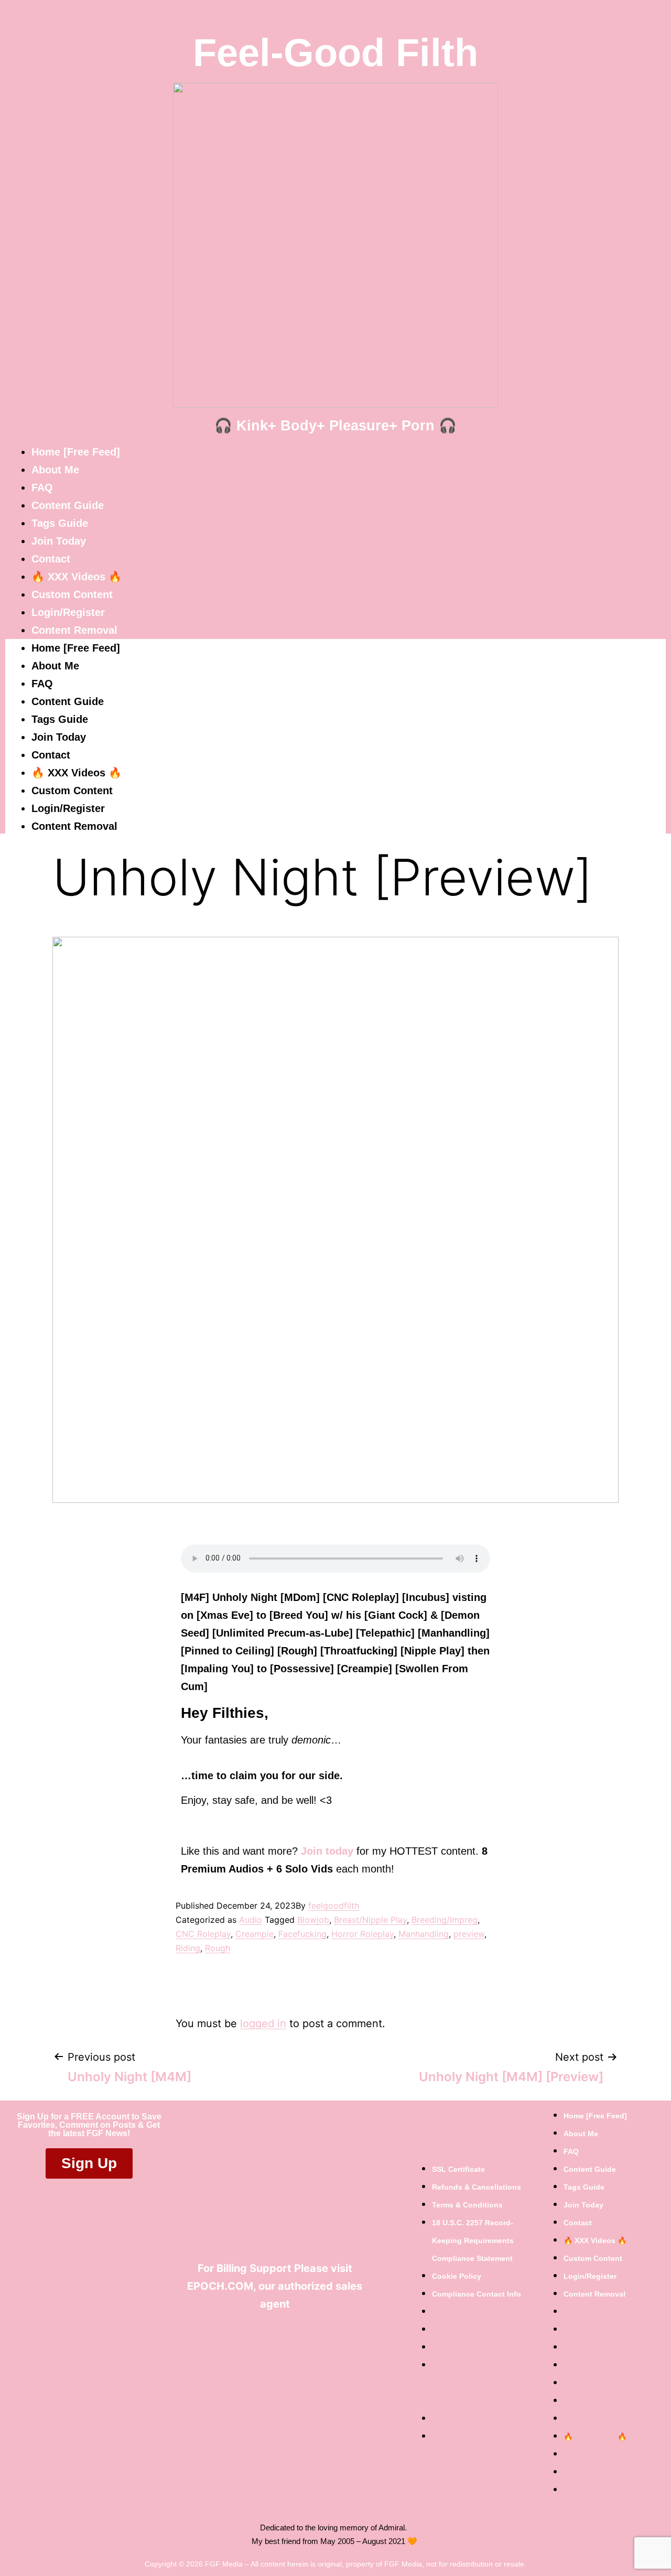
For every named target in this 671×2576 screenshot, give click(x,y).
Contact (51, 559)
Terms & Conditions (467, 2205)
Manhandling (424, 1934)
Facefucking (302, 1934)
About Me (55, 470)
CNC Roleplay (203, 1934)
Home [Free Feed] (76, 452)
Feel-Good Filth (335, 53)
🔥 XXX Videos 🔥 (77, 577)
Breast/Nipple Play (370, 1920)
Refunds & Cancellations (477, 2187)
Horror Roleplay (362, 1934)
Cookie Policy (457, 2276)
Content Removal (74, 630)
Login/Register (68, 612)
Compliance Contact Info (477, 2294)
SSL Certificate (458, 2169)
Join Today (59, 541)
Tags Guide (60, 523)
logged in (263, 2023)
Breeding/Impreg (445, 1920)
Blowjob (313, 1920)
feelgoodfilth (334, 1906)
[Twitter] (270, 2331)
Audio (251, 1920)
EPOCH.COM (220, 2286)
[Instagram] (302, 2331)
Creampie (255, 1934)
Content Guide (68, 505)
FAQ (42, 488)
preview (469, 1934)
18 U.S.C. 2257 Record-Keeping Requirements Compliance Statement (473, 2241)
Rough (218, 1948)
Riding (188, 1948)
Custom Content (72, 594)
